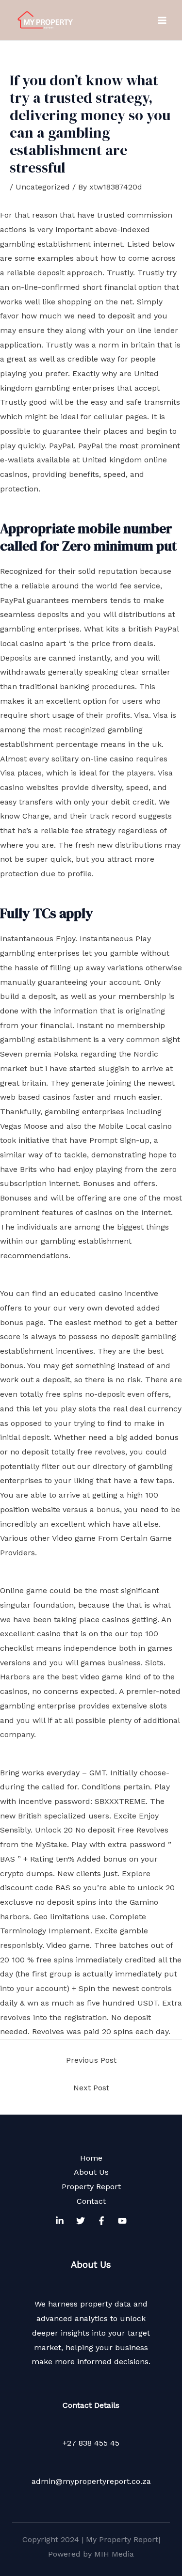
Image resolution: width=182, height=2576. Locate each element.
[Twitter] (81, 2221)
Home (91, 2158)
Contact (91, 2201)
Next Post (91, 2088)
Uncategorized (43, 187)
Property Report (91, 2187)
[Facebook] (101, 2221)
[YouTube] (122, 2221)
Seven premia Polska (39, 1054)
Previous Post (91, 2060)
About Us (91, 2172)
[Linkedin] (60, 2221)
